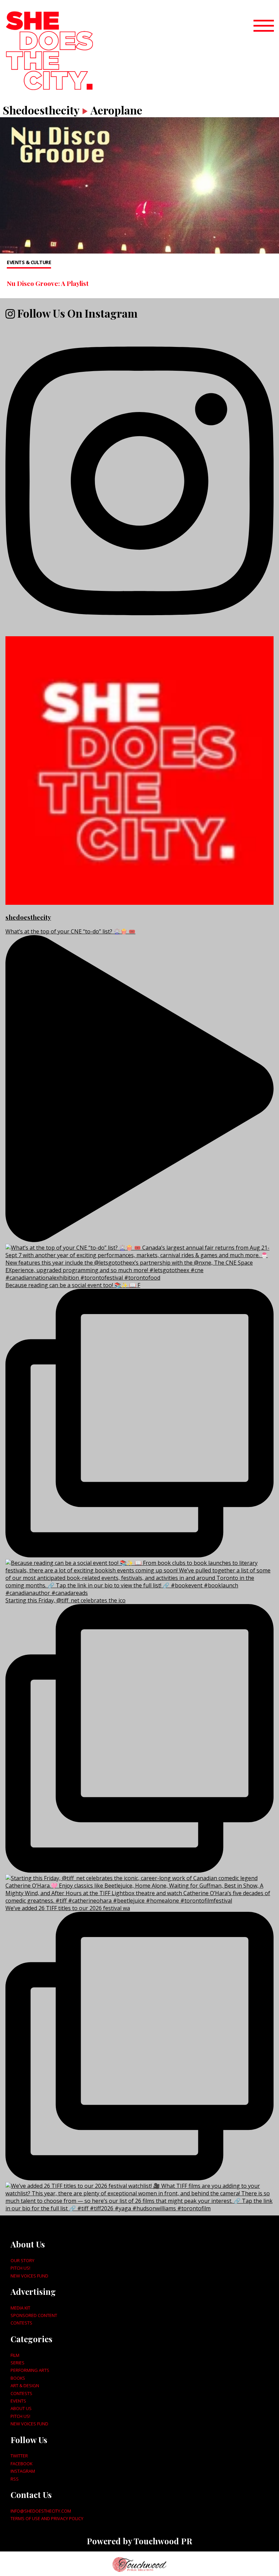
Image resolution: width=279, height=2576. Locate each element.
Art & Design (25, 2386)
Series (18, 2363)
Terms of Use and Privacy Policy (47, 2518)
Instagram (23, 2471)
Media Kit (20, 2308)
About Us (21, 2408)
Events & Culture (29, 262)
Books (18, 2378)
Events (18, 2401)
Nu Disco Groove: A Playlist (48, 283)
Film (15, 2355)
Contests (21, 2323)
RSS (15, 2479)
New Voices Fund (29, 2276)
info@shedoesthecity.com (41, 2511)
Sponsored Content (34, 2315)
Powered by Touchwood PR (139, 2541)
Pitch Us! (20, 2268)
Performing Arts (30, 2370)
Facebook (21, 2464)
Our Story (22, 2260)
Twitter (19, 2456)
